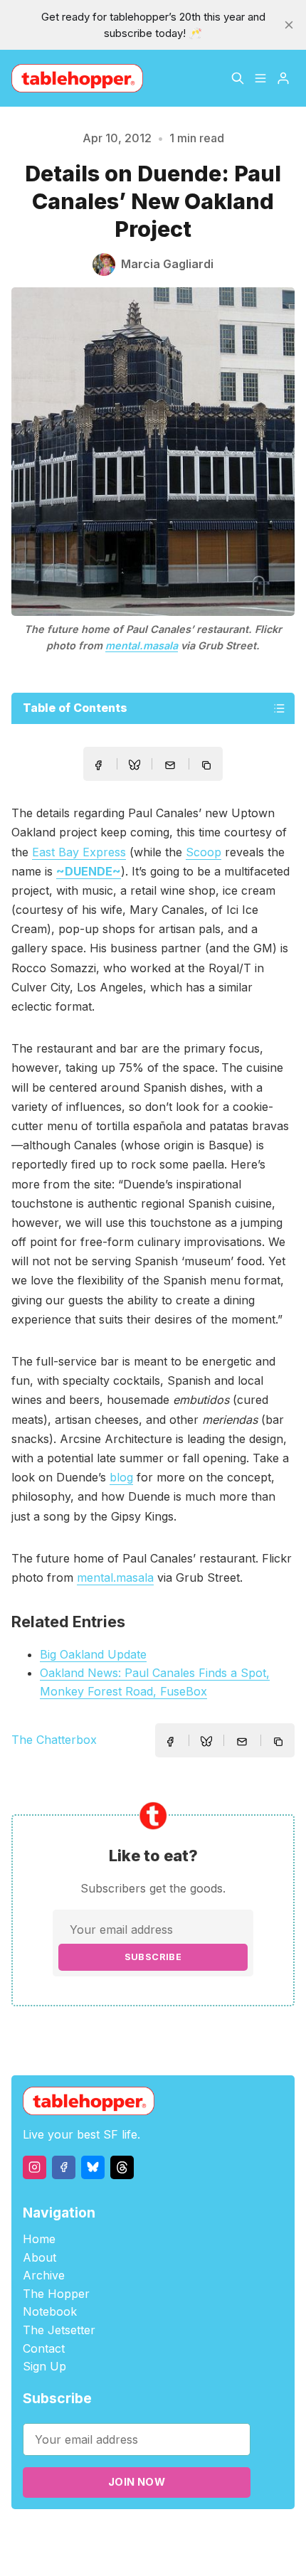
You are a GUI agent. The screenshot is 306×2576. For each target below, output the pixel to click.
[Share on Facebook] (98, 765)
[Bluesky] (93, 2167)
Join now (137, 2482)
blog (121, 1477)
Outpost (245, 2534)
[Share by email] (170, 765)
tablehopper (84, 2534)
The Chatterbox (54, 1740)
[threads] (122, 2167)
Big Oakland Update (93, 1654)
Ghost (205, 2534)
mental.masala (142, 645)
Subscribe (153, 1957)
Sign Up (44, 2366)
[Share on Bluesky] (134, 767)
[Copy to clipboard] (208, 767)
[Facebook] (64, 2167)
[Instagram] (35, 2167)
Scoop (204, 852)
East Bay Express (79, 852)
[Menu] (260, 78)
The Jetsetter (59, 2330)
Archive (44, 2275)
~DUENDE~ (89, 871)
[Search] (238, 78)
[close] (289, 25)
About (39, 2257)
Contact (44, 2348)
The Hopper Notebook (56, 2303)
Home (39, 2239)
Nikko (152, 2551)
